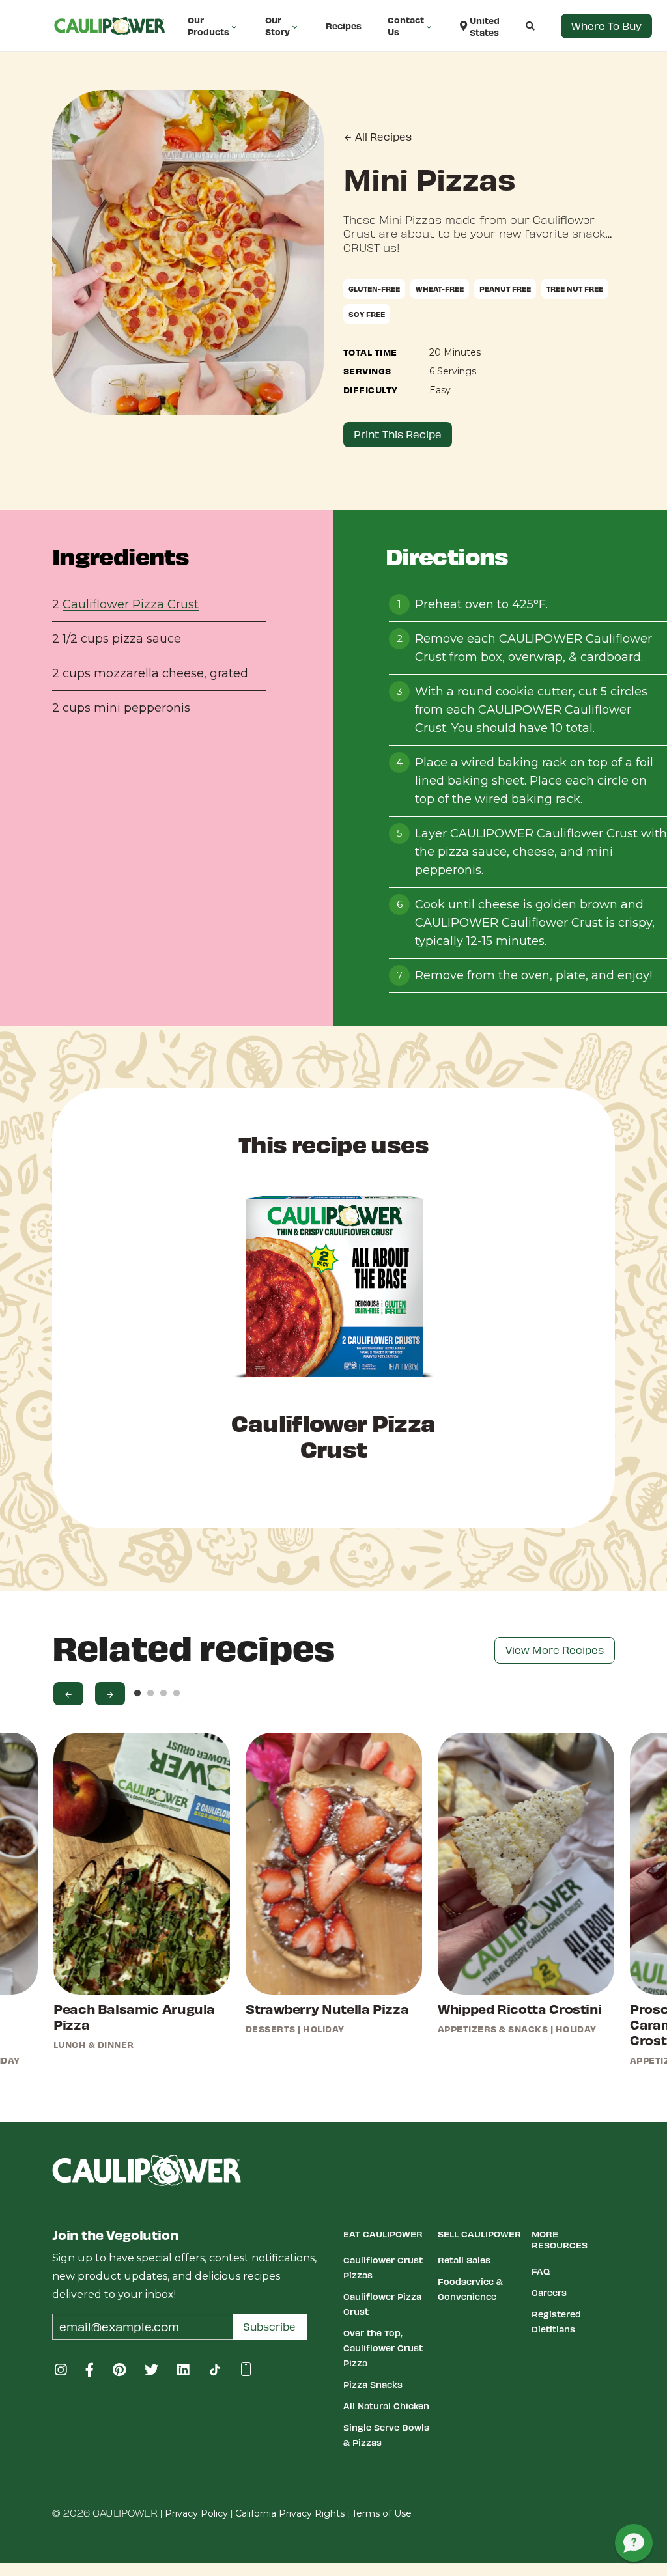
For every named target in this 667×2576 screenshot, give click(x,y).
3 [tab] (163, 1694)
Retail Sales (464, 2260)
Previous (68, 1694)
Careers (549, 2292)
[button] (517, 26)
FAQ (541, 2271)
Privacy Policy (196, 2513)
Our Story (277, 26)
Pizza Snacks (373, 2384)
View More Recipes (555, 1650)
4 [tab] (177, 1694)
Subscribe (269, 2326)
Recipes (344, 26)
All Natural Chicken (386, 2406)
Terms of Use (382, 2513)
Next (110, 1694)
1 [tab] (137, 1694)
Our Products (208, 26)
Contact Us (406, 26)
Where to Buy (606, 26)
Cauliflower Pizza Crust (131, 604)
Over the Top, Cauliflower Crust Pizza (383, 2348)
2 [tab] (150, 1694)
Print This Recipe (398, 434)
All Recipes (382, 136)
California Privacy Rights (290, 2513)
